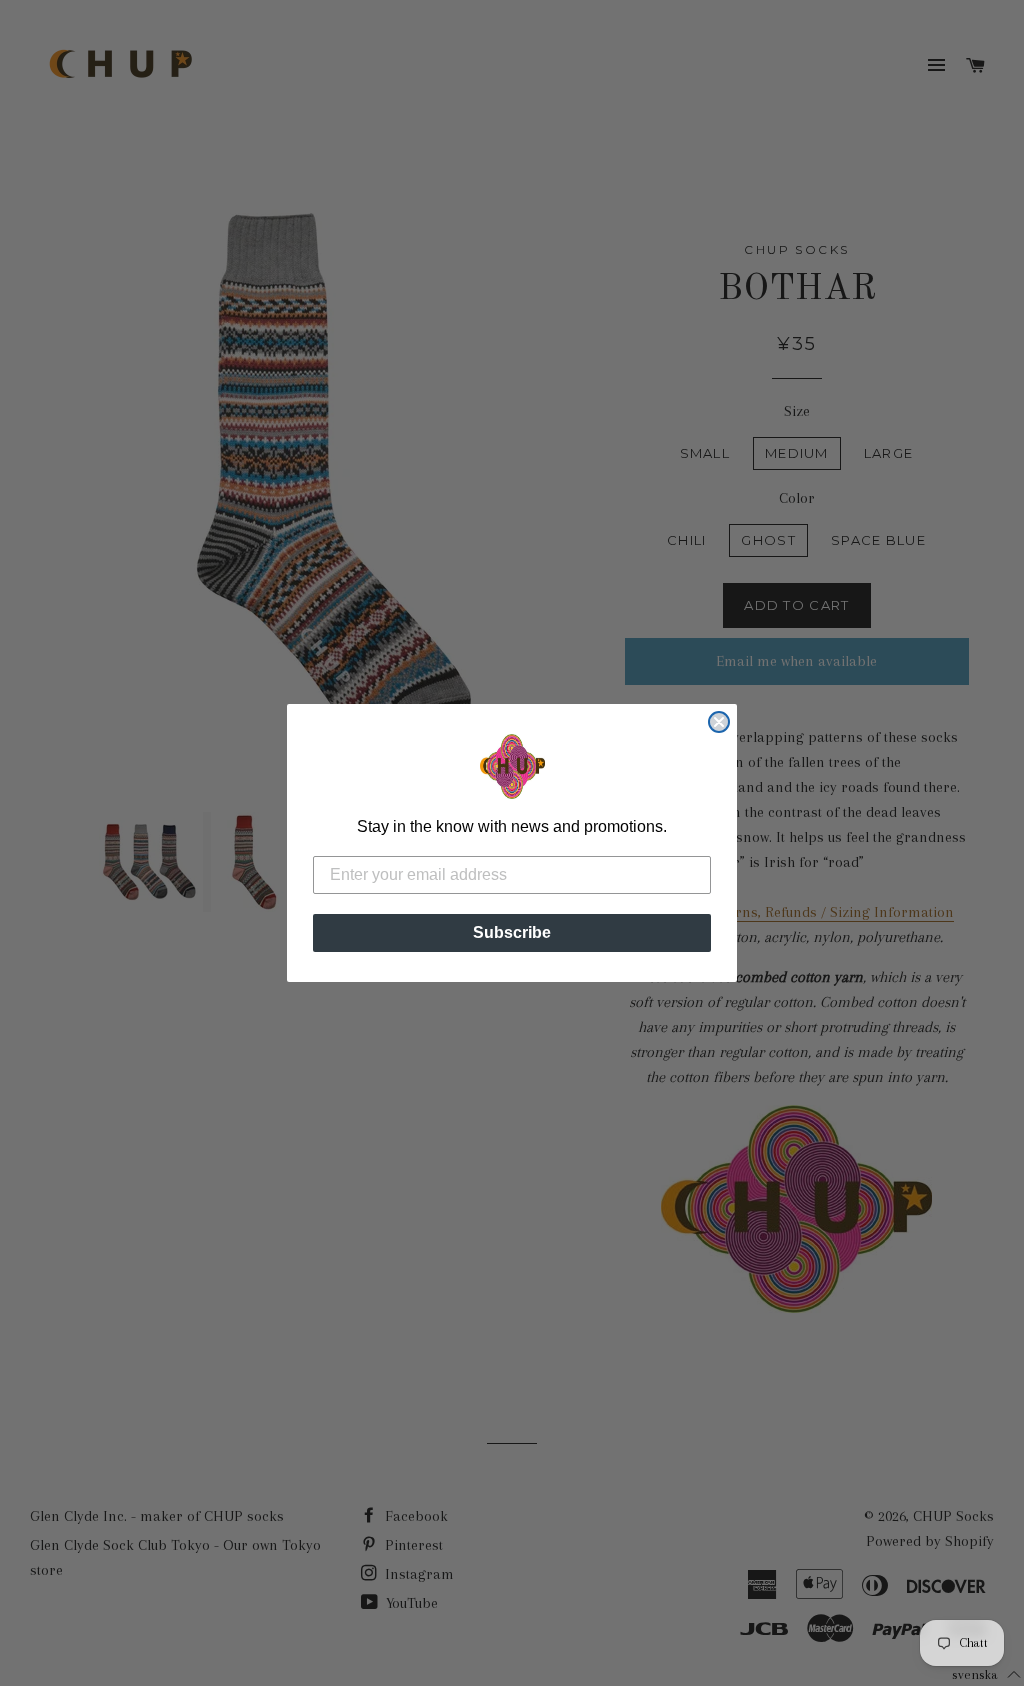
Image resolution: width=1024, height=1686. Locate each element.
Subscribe (512, 932)
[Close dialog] (719, 722)
